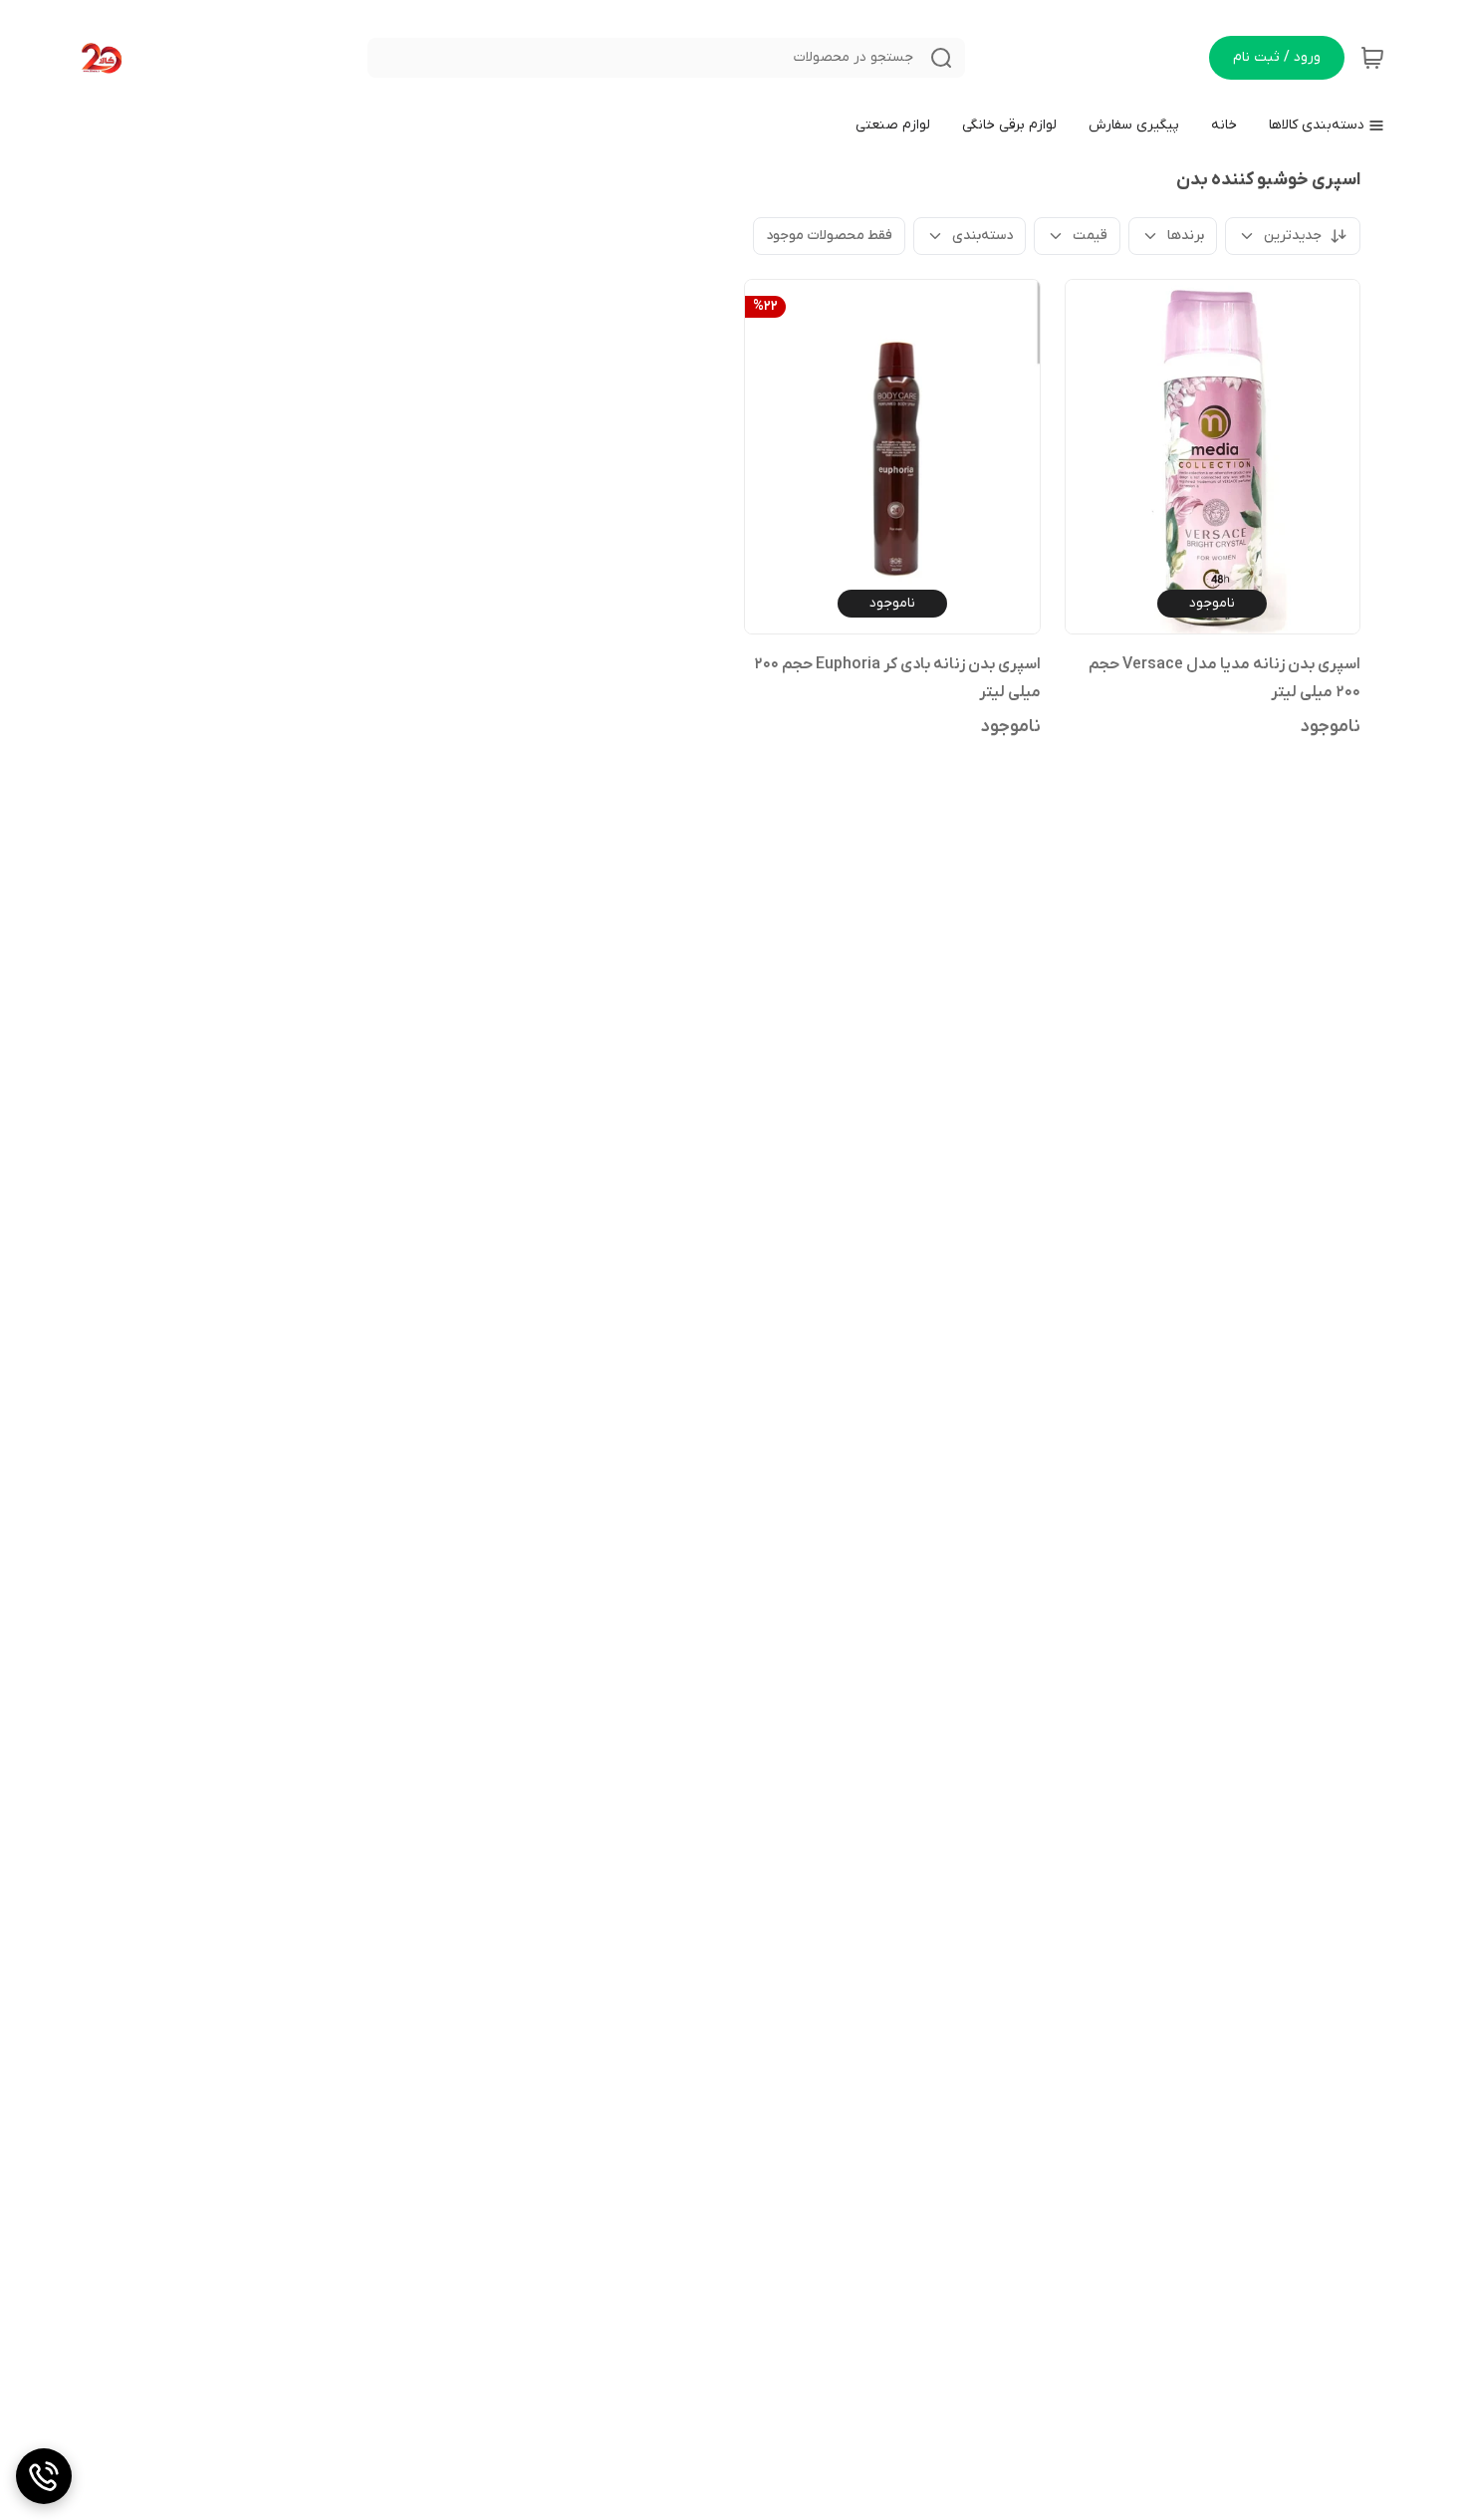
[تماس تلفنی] (44, 2476)
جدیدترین (1293, 236)
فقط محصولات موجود (829, 236)
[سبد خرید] (1372, 58)
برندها (1186, 236)
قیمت (1090, 236)
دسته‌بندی (982, 236)
